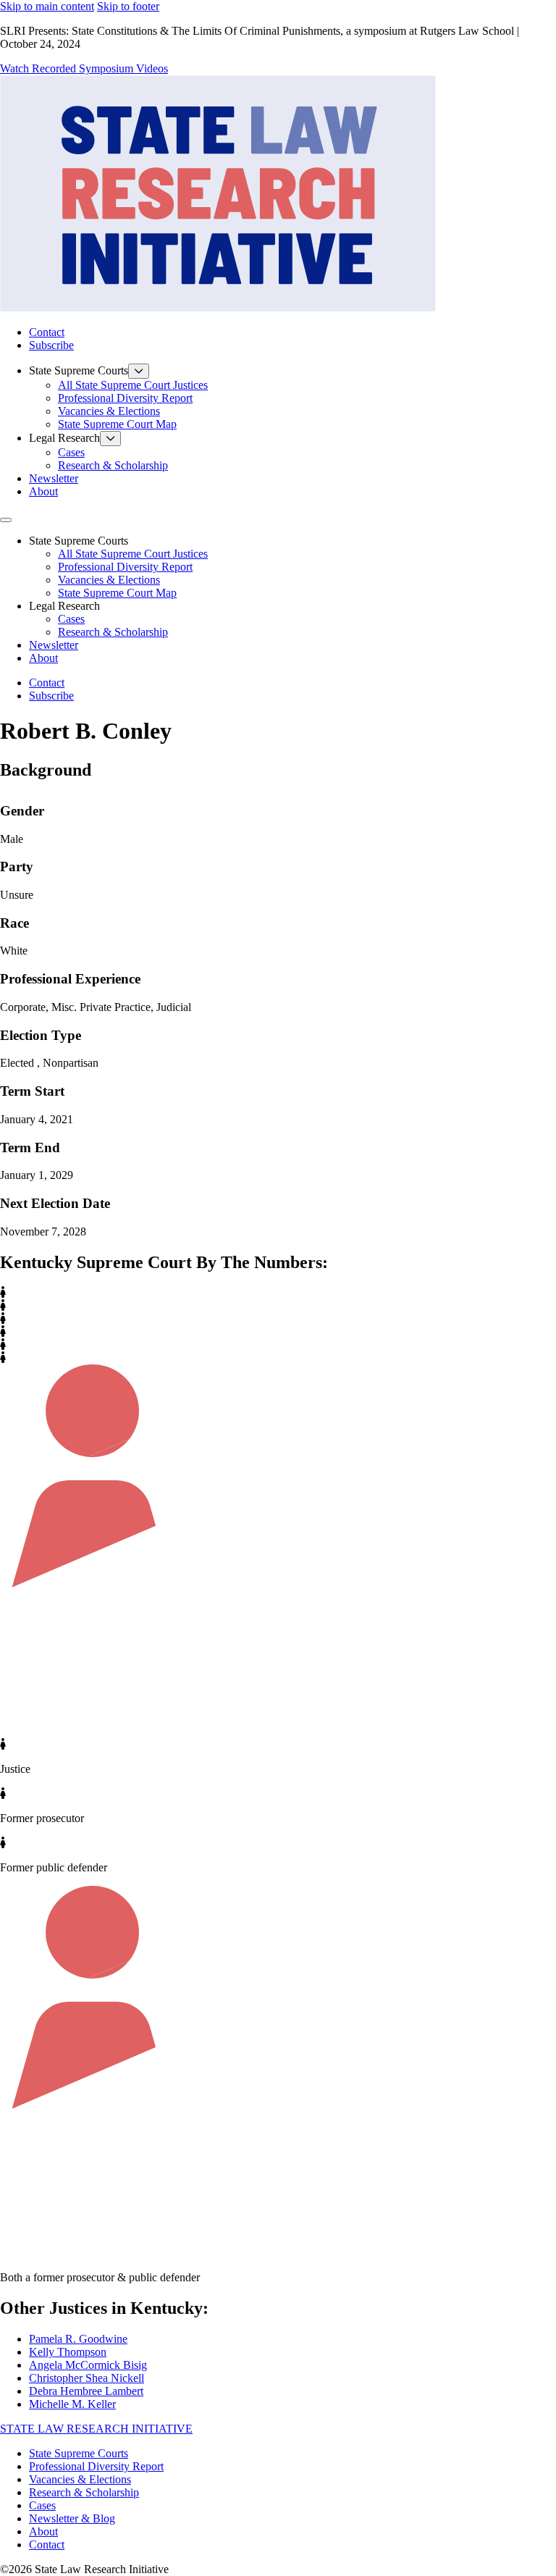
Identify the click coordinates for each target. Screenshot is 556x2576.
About (43, 491)
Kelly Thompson (68, 2352)
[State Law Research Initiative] (218, 307)
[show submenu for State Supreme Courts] (139, 371)
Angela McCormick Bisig (88, 2365)
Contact (47, 332)
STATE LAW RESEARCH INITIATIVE (96, 2429)
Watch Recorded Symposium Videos (84, 68)
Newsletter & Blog (72, 2518)
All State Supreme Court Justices (133, 385)
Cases (71, 452)
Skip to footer (128, 6)
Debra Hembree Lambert (86, 2391)
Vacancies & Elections (109, 411)
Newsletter (54, 478)
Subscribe (51, 345)
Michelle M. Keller (72, 2404)
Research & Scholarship (113, 465)
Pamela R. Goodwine (78, 2339)
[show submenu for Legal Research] (110, 439)
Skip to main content (47, 6)
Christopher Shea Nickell (87, 2378)
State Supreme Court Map (117, 424)
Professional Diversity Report (125, 398)
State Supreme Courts (79, 2453)
